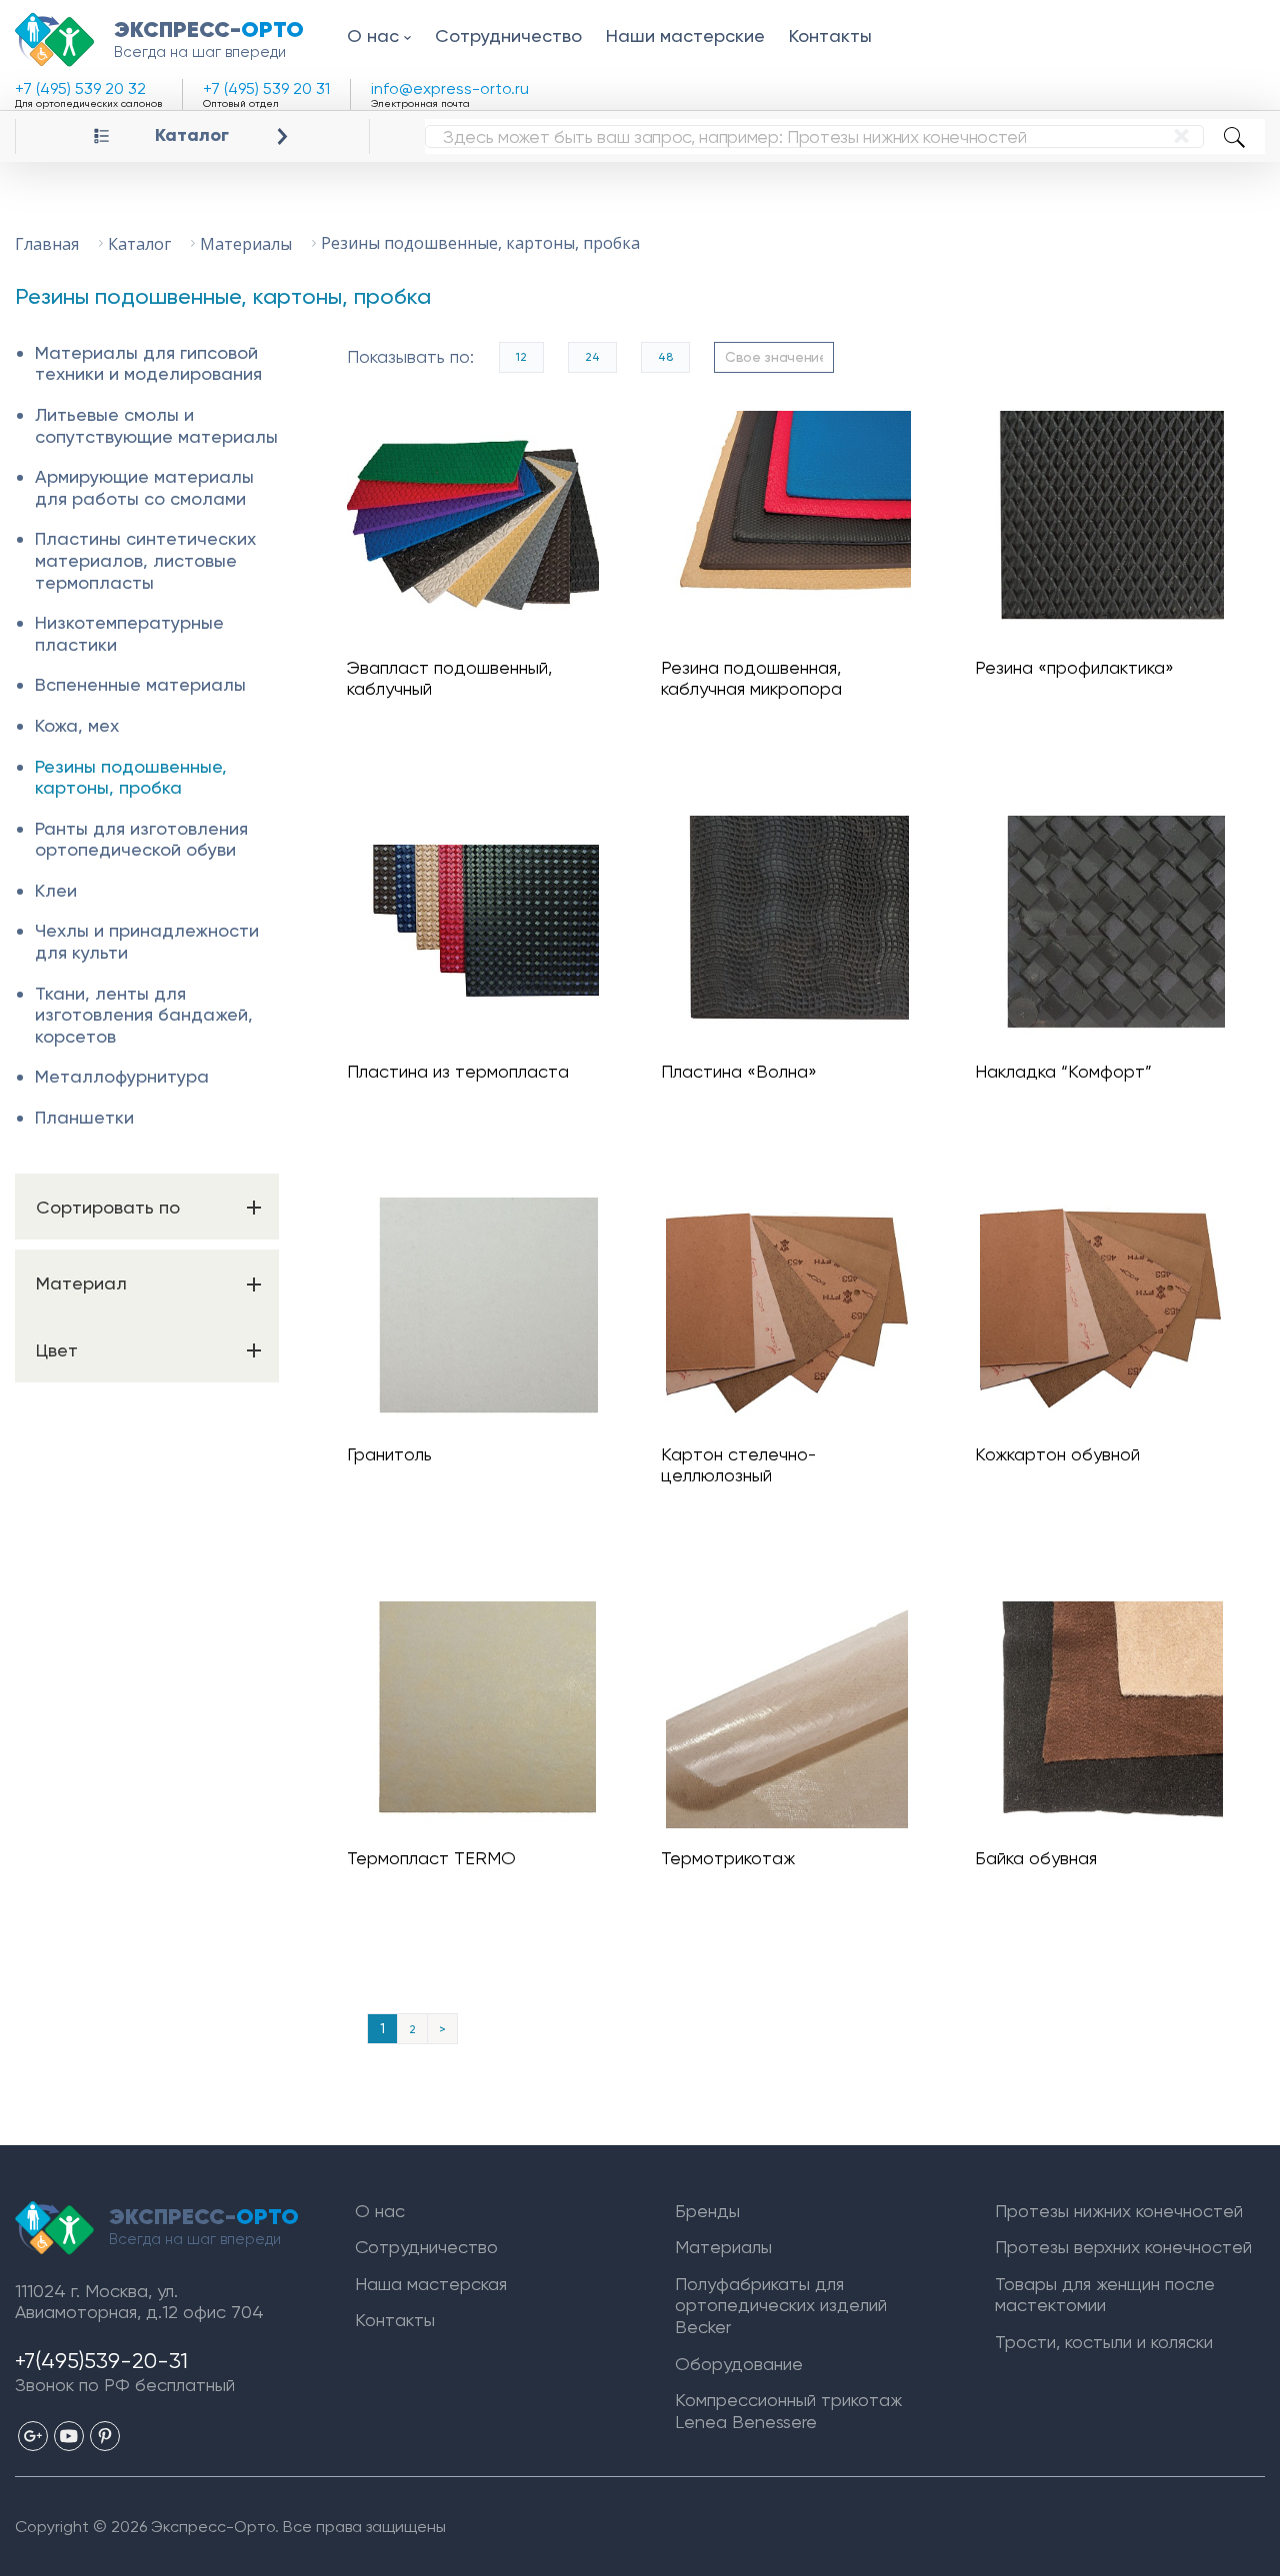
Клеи (56, 890)
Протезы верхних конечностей (1123, 2247)
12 (521, 357)
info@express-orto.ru (450, 88)
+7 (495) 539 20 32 (80, 88)
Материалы (723, 2247)
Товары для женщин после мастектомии (1105, 2295)
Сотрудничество (508, 35)
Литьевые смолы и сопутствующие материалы (156, 425)
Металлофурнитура (122, 1076)
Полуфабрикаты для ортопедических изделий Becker (781, 2305)
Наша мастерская (431, 2284)
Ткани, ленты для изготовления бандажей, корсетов (144, 1015)
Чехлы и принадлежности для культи (147, 941)
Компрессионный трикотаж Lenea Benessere (788, 2411)
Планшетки (84, 1117)
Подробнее (481, 525)
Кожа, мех (77, 725)
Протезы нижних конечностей (1119, 2211)
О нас (373, 35)
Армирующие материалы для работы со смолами (144, 487)
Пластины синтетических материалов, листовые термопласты (145, 560)
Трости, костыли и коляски (1104, 2342)
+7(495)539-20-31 (101, 2361)
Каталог (192, 135)
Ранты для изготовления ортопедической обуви (141, 839)
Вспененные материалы (140, 684)
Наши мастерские (685, 35)
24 (592, 357)
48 (665, 357)
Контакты (830, 35)
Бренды (707, 2211)
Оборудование (739, 2364)
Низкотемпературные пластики (129, 633)
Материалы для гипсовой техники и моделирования (148, 363)
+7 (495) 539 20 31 (266, 88)
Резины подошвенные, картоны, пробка (131, 777)
